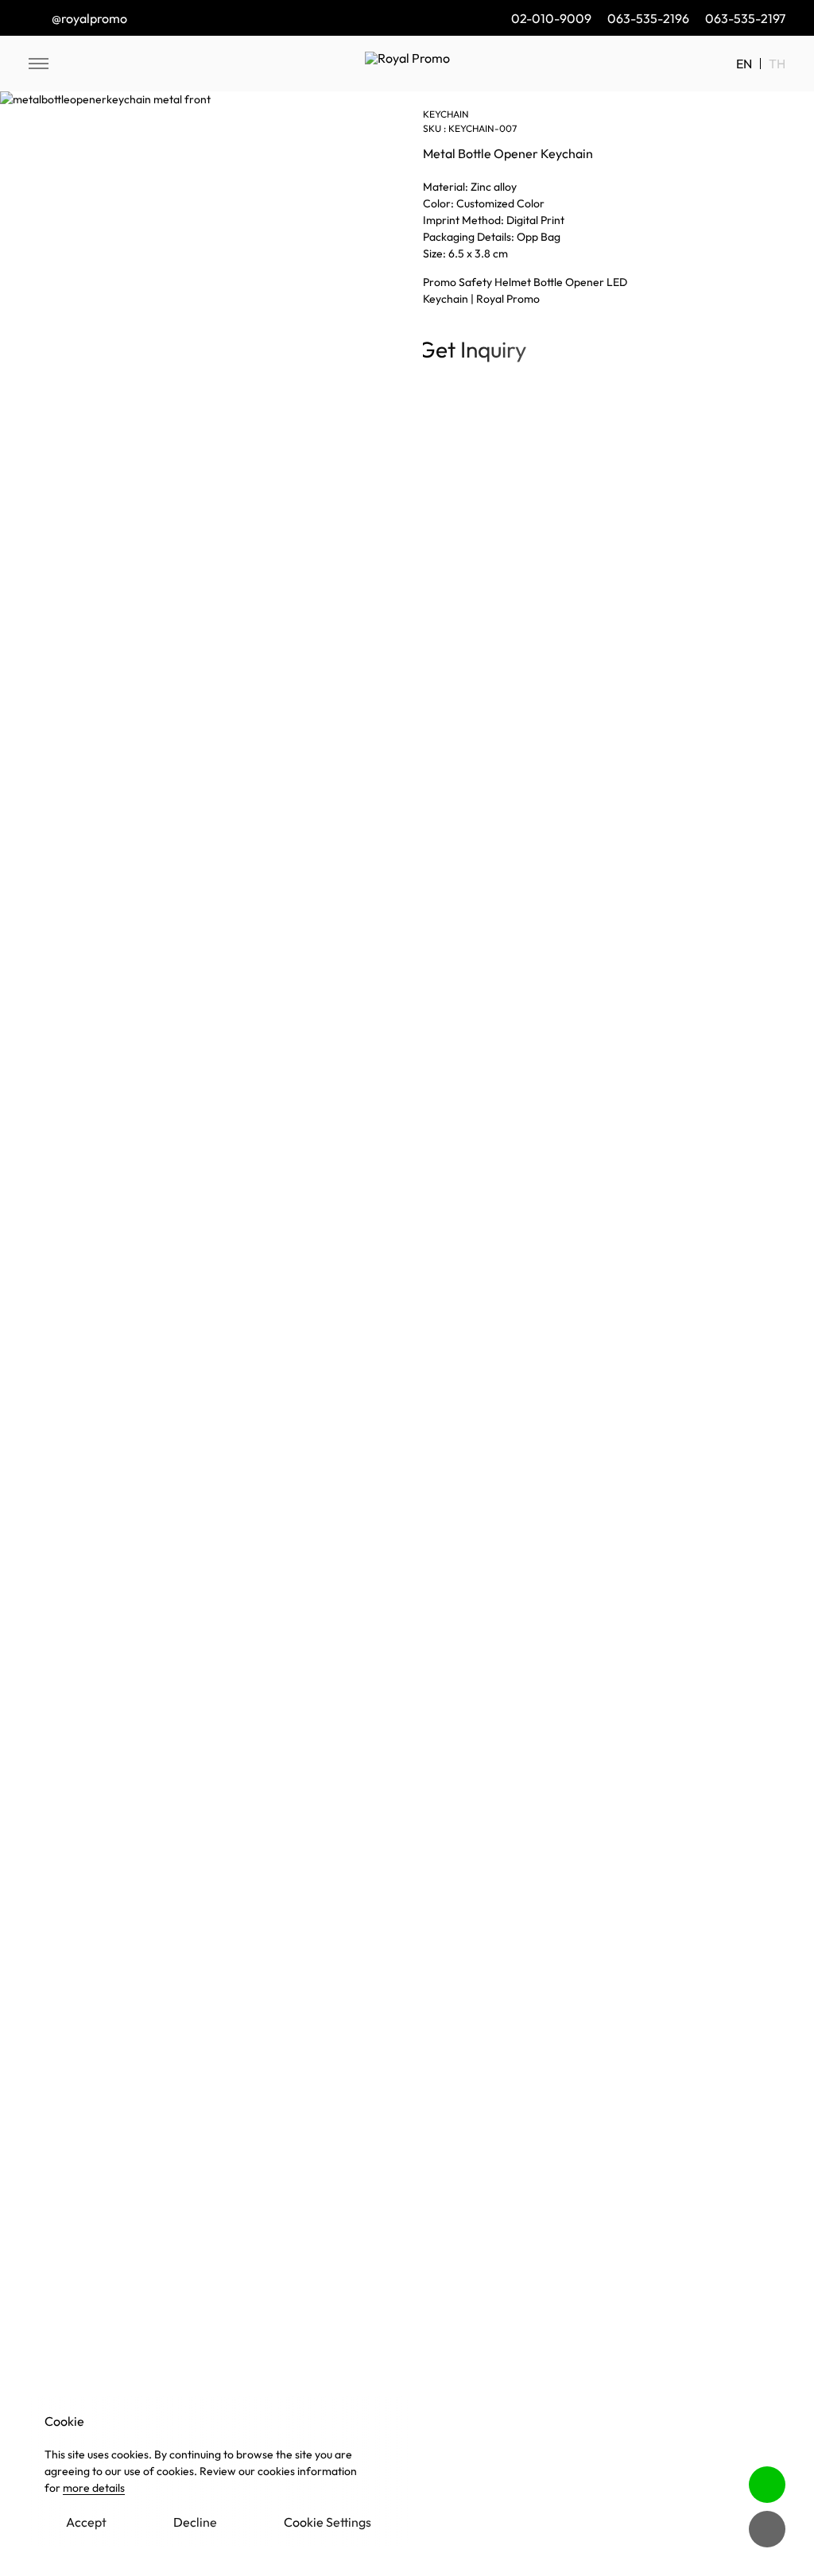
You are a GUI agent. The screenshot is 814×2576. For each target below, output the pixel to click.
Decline (195, 2522)
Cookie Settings (328, 2522)
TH (777, 64)
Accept (86, 2522)
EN (744, 64)
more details (94, 2488)
